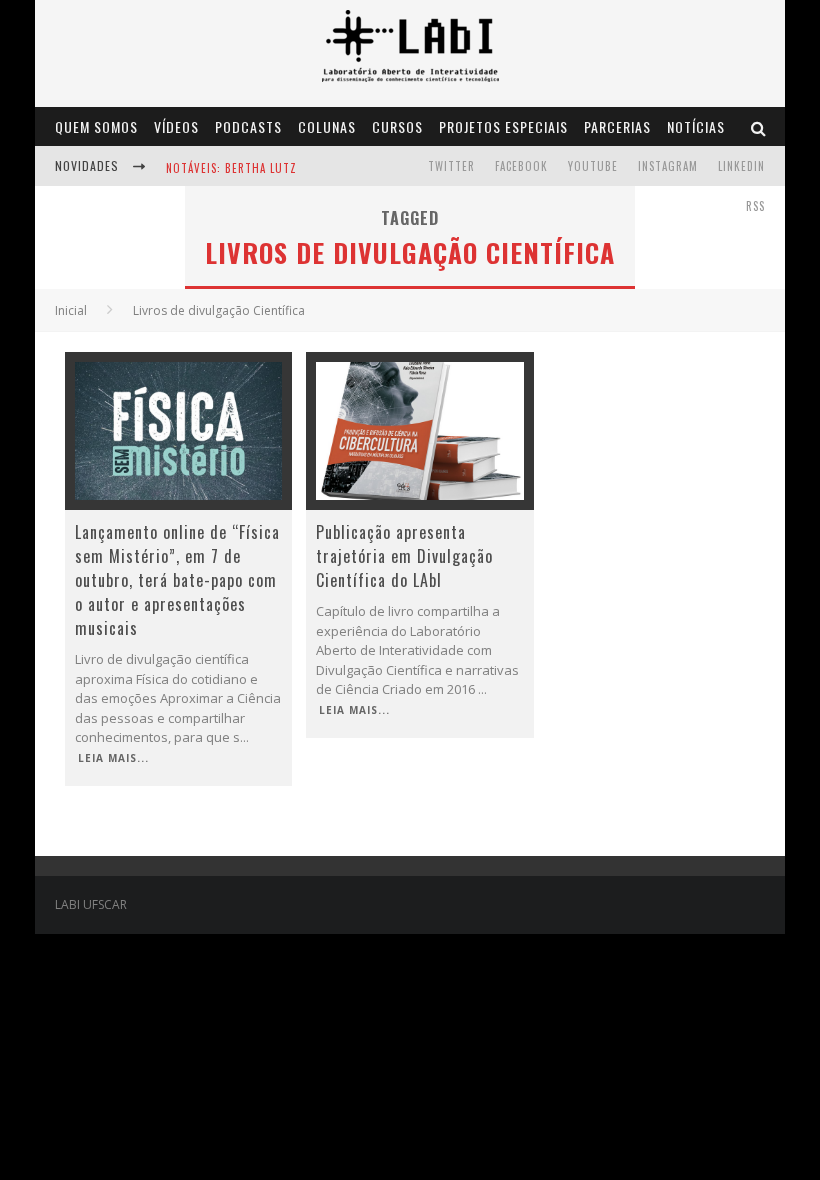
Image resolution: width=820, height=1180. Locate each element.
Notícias (696, 126)
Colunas (327, 126)
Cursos (397, 126)
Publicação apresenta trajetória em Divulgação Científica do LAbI (404, 556)
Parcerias (617, 126)
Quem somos (96, 126)
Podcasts (248, 126)
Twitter (451, 166)
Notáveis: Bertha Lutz (231, 168)
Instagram (668, 166)
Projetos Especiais (503, 126)
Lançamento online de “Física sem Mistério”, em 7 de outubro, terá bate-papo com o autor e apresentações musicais (177, 580)
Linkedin (741, 166)
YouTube (593, 166)
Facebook (521, 166)
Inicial (71, 310)
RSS (755, 206)
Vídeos (176, 126)
